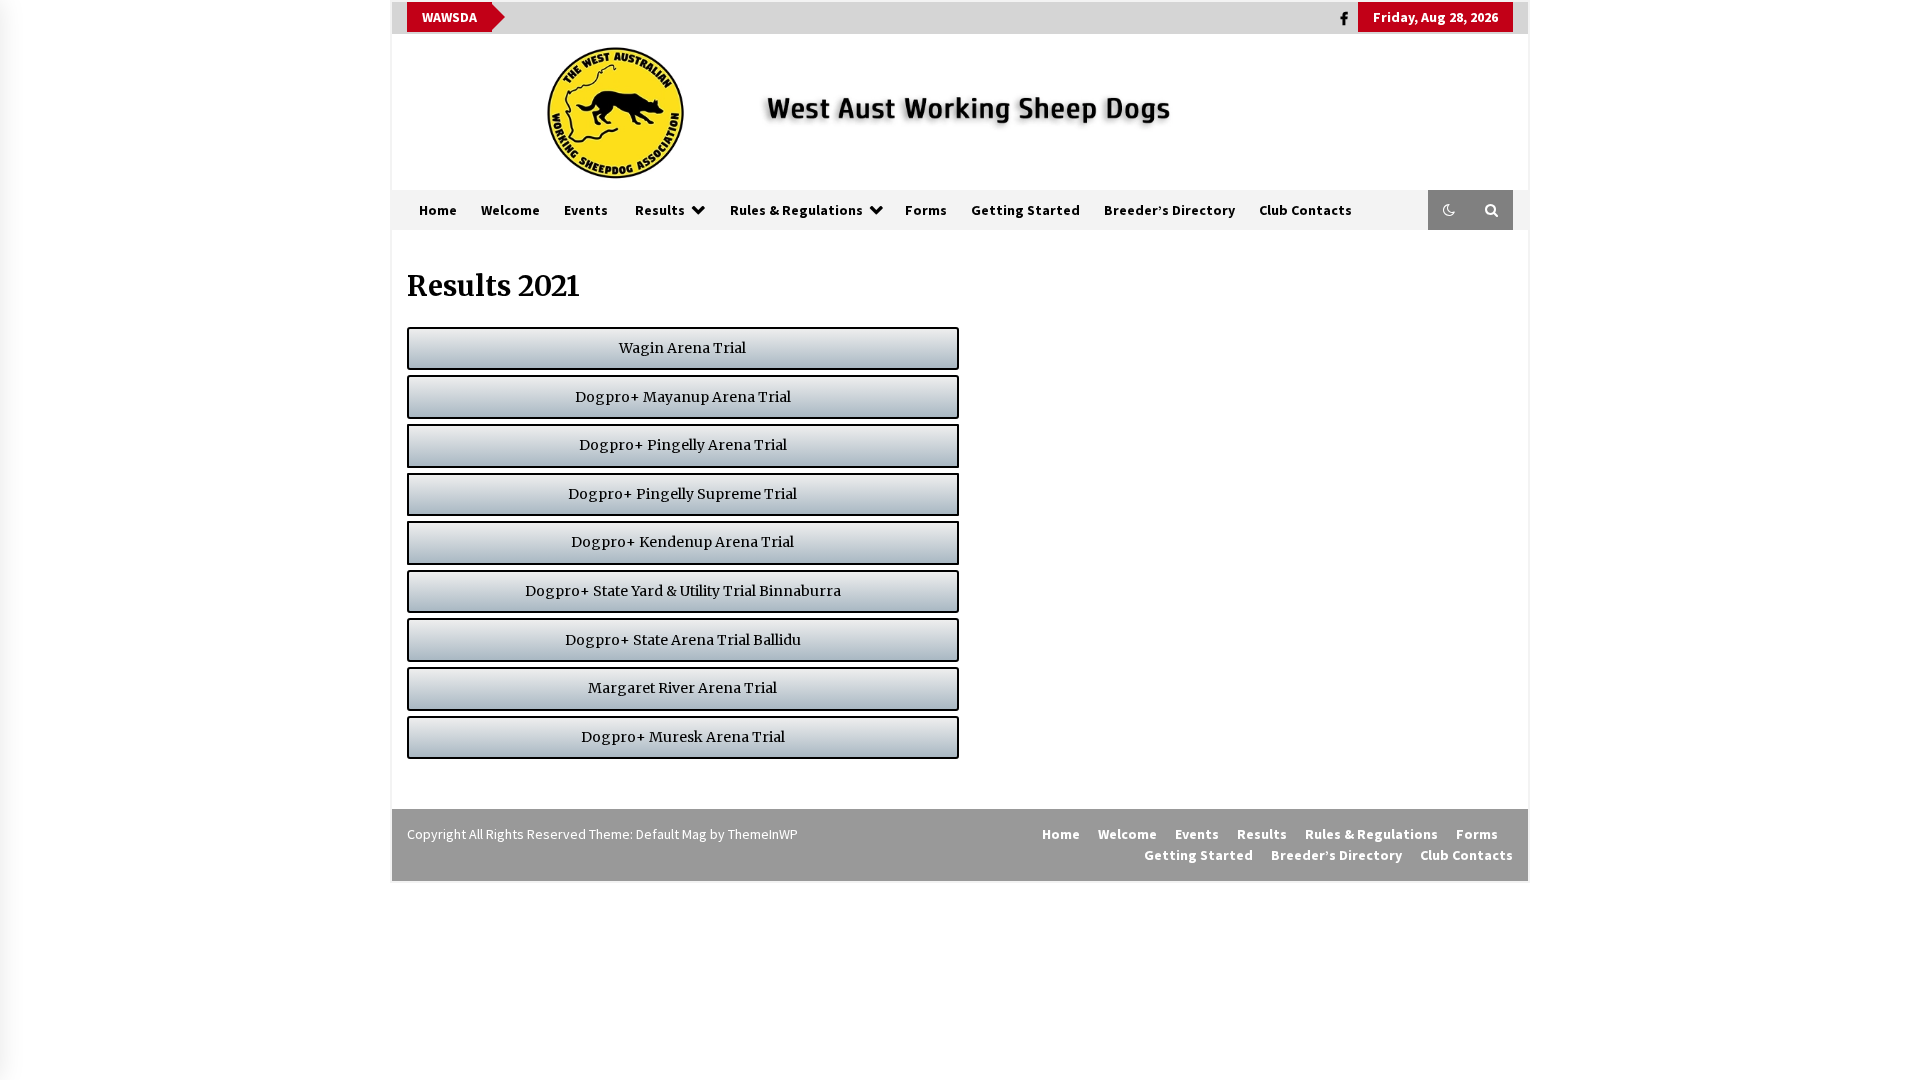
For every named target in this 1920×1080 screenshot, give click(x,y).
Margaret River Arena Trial (682, 688)
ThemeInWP (763, 834)
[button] (1449, 210)
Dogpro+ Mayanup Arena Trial (683, 397)
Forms (926, 210)
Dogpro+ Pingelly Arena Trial (683, 445)
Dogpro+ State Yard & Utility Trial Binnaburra (683, 591)
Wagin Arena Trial (682, 348)
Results (660, 210)
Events (586, 210)
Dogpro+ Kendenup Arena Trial (682, 542)
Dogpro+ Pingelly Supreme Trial (682, 494)
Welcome (510, 210)
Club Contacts (1305, 210)
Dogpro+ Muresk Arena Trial (683, 737)
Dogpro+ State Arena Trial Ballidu (683, 640)
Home (438, 210)
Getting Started (1025, 210)
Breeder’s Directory (1169, 210)
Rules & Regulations (796, 210)
